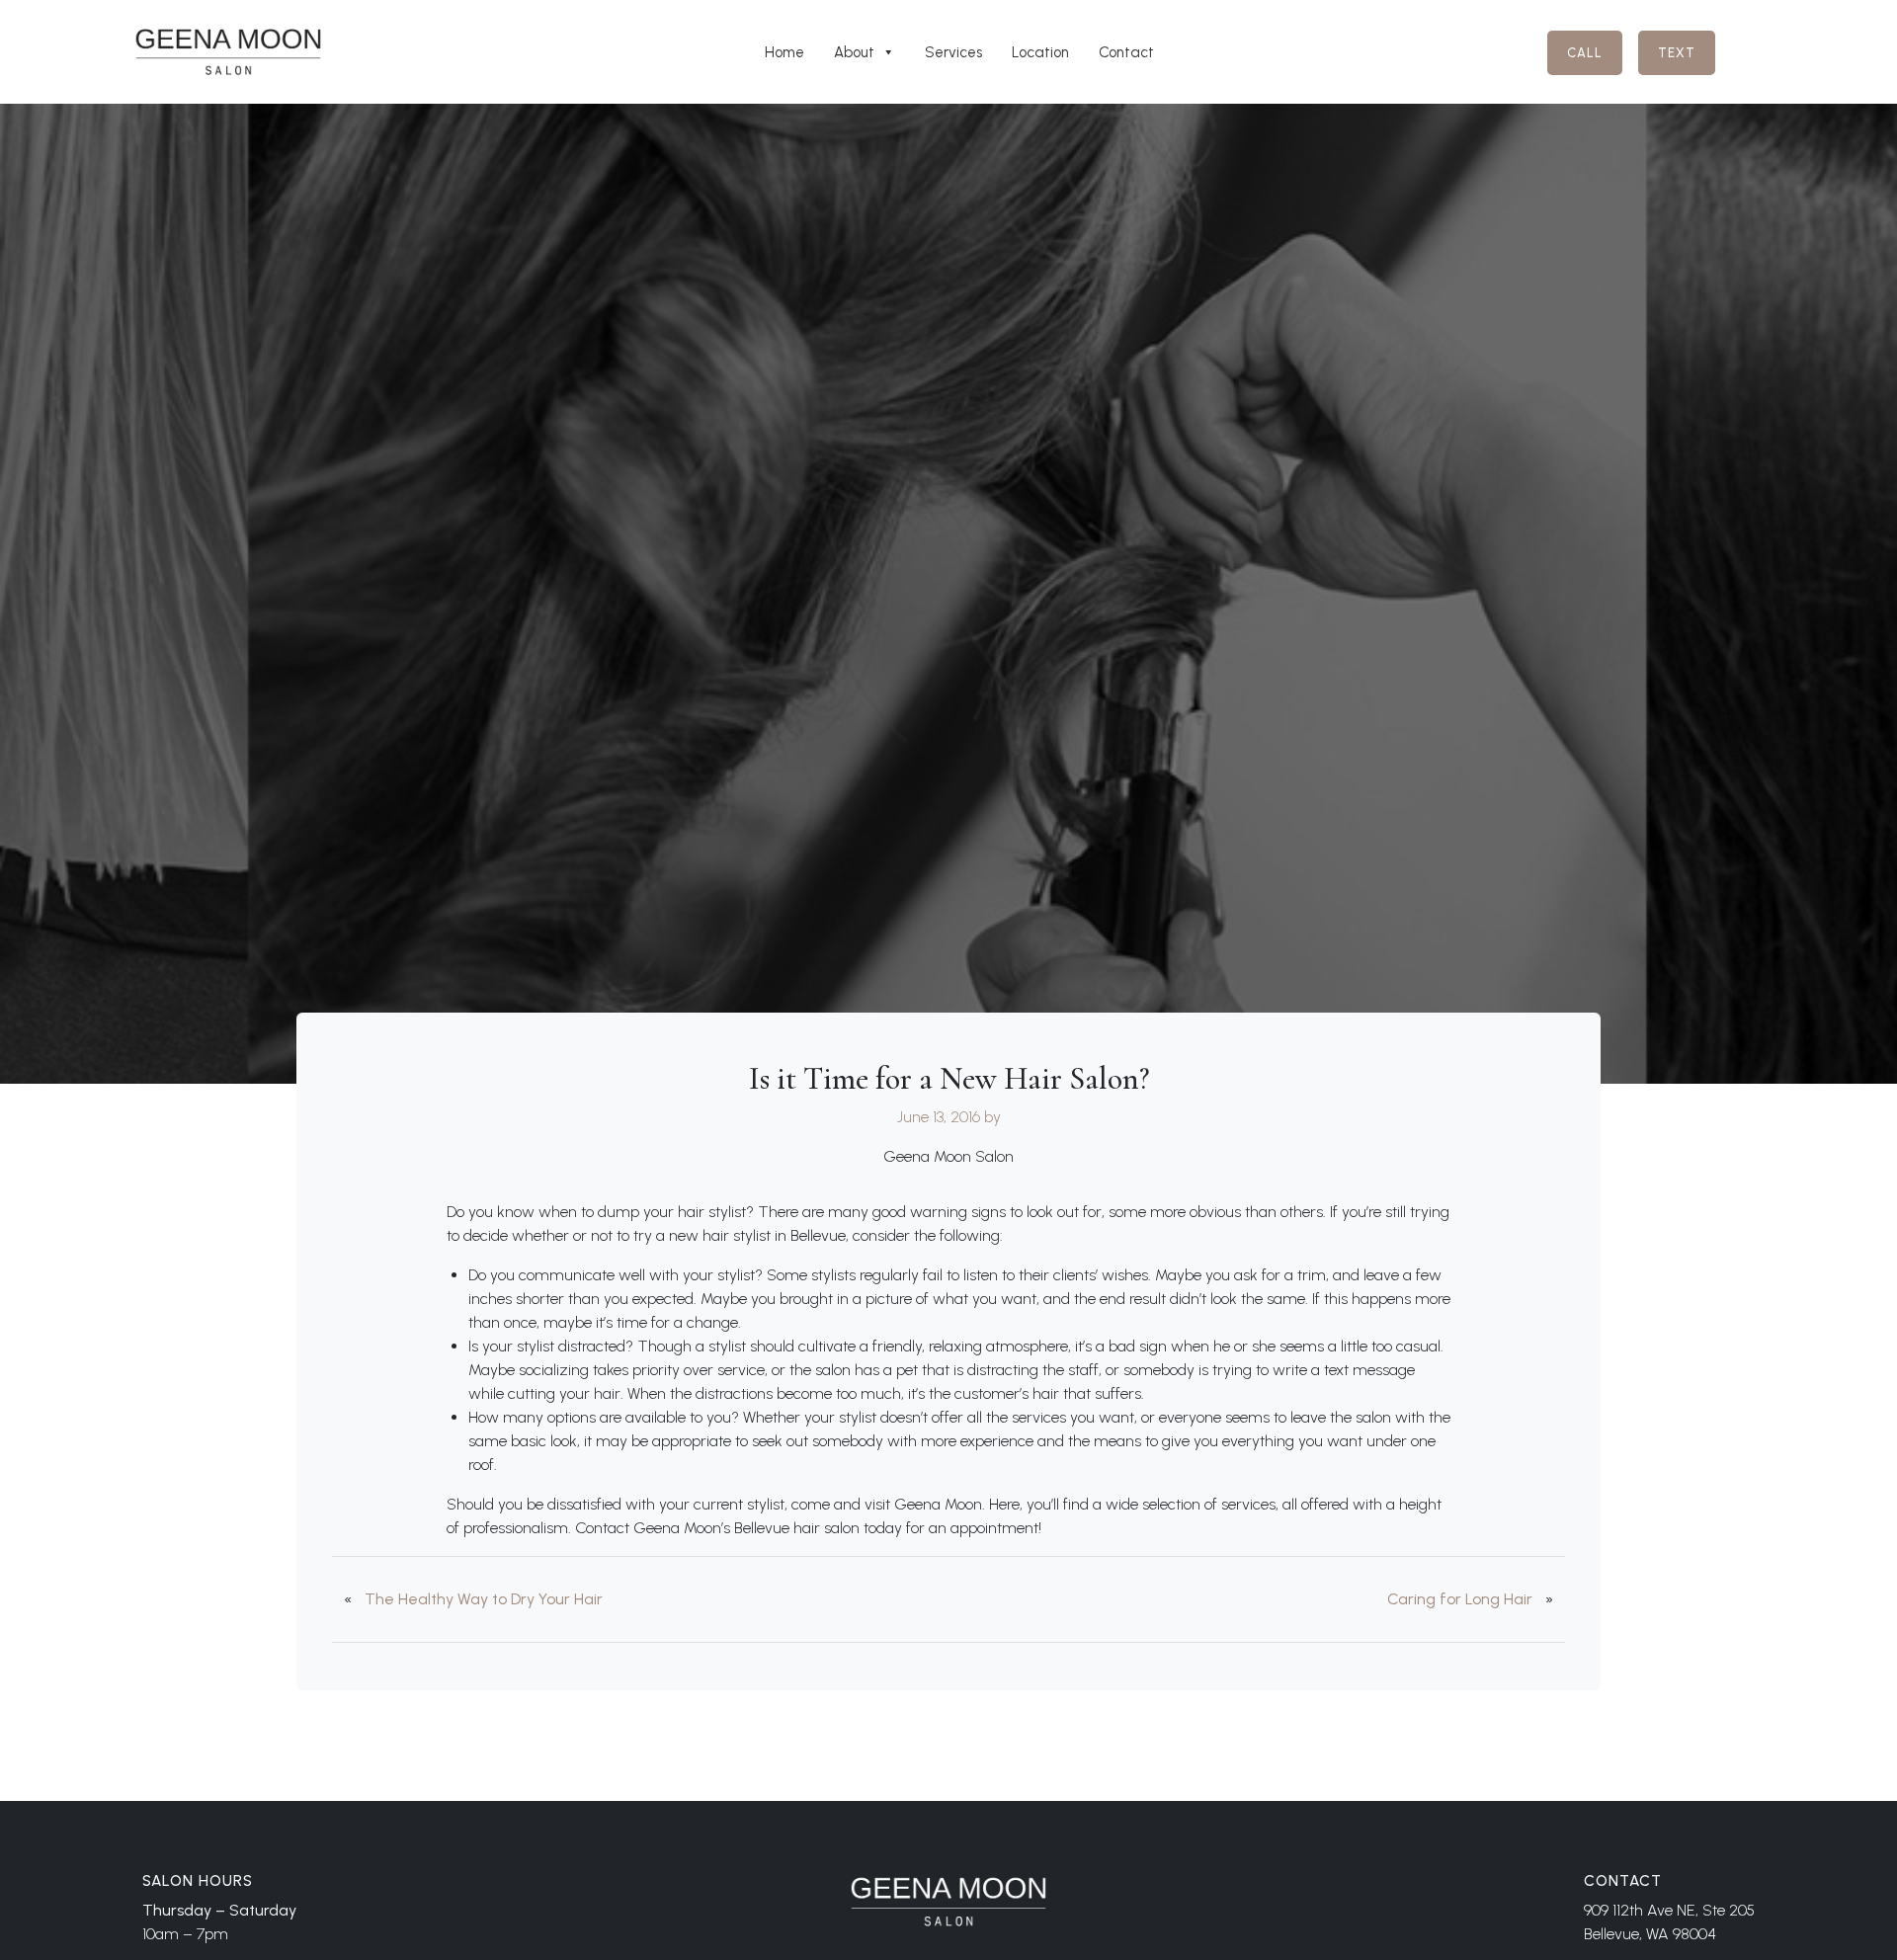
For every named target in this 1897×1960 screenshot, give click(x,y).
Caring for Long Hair (1460, 1599)
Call (1585, 53)
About (854, 52)
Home (784, 52)
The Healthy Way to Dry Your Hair (484, 1599)
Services (953, 52)
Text (1677, 53)
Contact (1126, 52)
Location (1040, 52)
